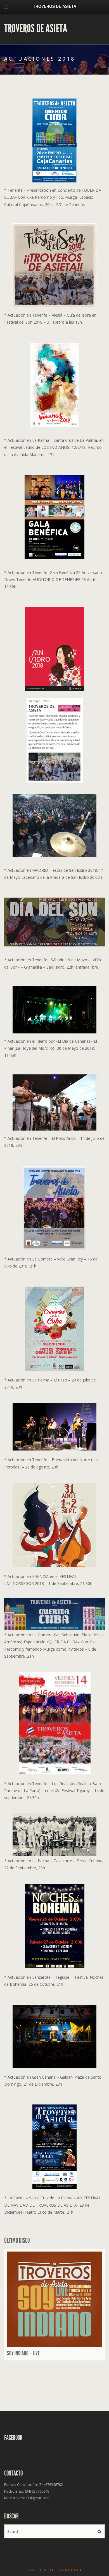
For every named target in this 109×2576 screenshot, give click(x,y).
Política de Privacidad (55, 2570)
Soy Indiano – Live (23, 2353)
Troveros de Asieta (36, 29)
